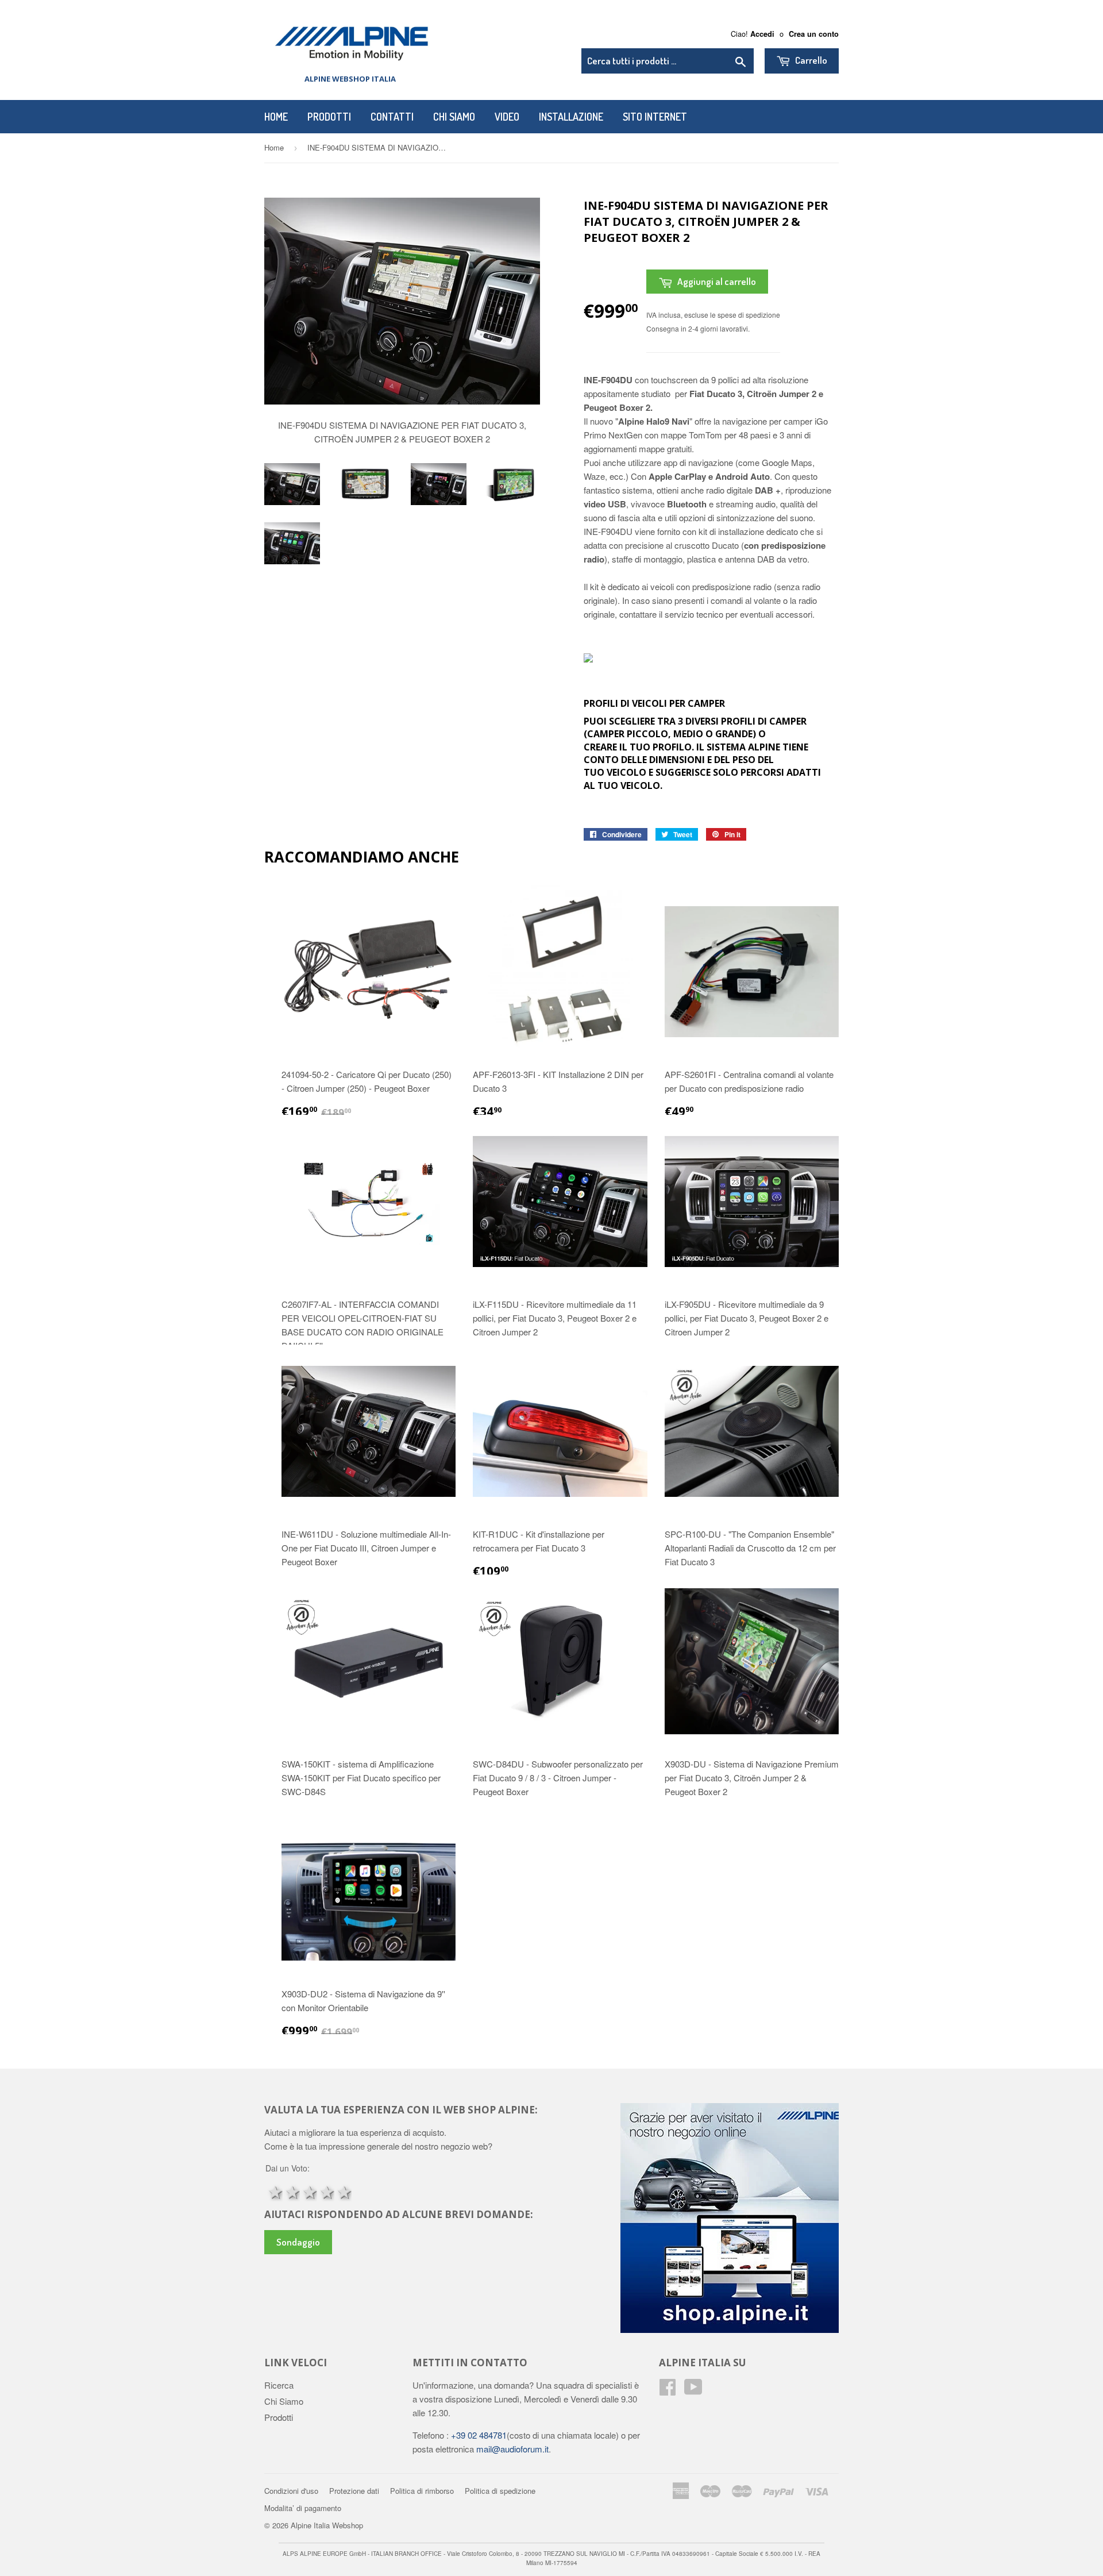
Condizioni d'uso (291, 2490)
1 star (274, 2191)
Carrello (810, 60)
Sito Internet (655, 117)
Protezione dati (354, 2490)
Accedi (762, 34)
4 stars (326, 2191)
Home (276, 117)
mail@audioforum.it (511, 2448)
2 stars (291, 2191)
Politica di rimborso (422, 2490)
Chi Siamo (454, 117)
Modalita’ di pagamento (303, 2507)
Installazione (571, 117)
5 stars (343, 2191)
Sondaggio (298, 2242)
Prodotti (329, 117)
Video (507, 117)
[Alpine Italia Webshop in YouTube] (693, 2390)
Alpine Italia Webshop (327, 2525)
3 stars (308, 2191)
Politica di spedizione (500, 2490)
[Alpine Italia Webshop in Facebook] (668, 2390)
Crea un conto (814, 34)
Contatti (392, 117)
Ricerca (279, 2384)
